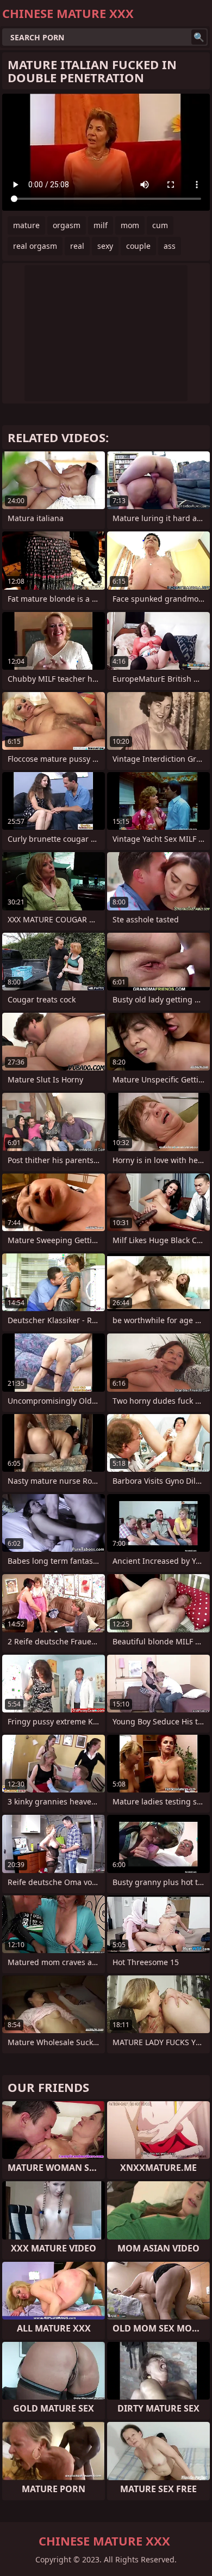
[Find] (199, 37)
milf (101, 225)
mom (130, 225)
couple (138, 246)
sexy (105, 246)
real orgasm (35, 246)
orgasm (67, 225)
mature (26, 225)
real (77, 246)
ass (170, 246)
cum (160, 225)
